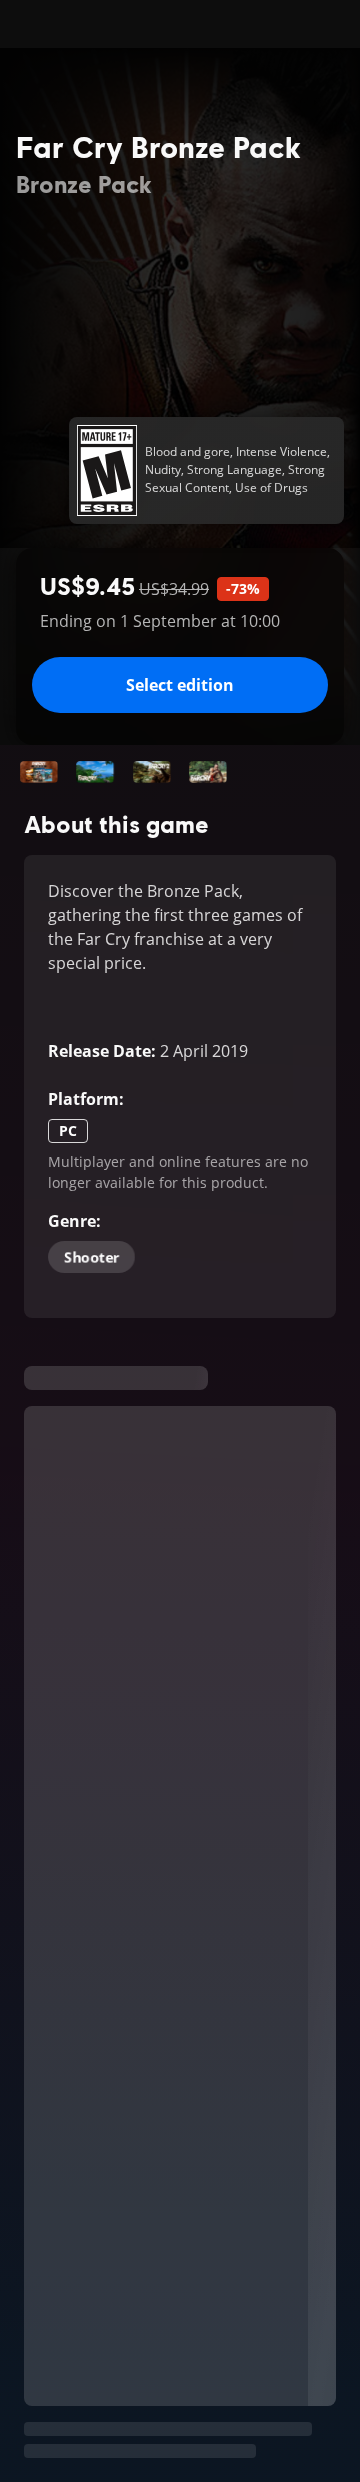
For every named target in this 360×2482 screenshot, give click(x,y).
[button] (39, 772)
